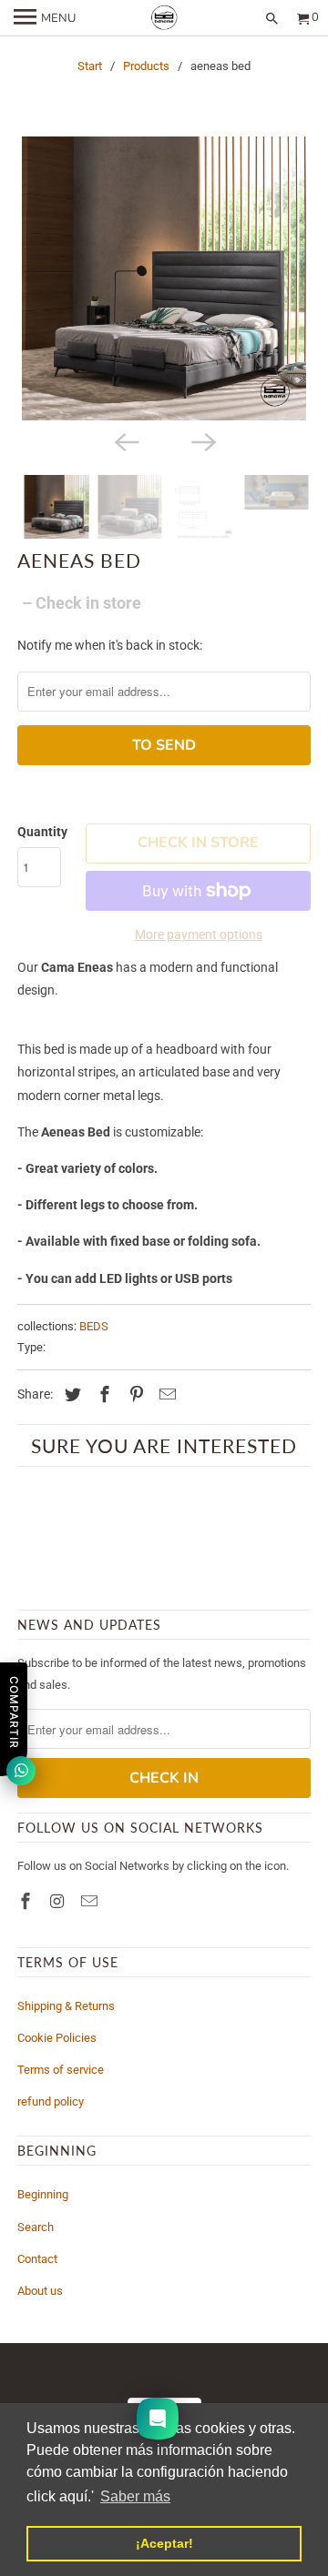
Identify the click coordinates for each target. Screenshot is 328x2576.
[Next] (202, 440)
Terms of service (61, 2070)
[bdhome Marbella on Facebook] (27, 1901)
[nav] (45, 18)
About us (40, 2291)
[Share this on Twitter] (70, 1394)
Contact (37, 2259)
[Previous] (126, 440)
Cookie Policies (57, 2038)
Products (146, 66)
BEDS (94, 1326)
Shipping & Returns (66, 2006)
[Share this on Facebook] (102, 1394)
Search (36, 2227)
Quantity (42, 832)
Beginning (43, 2194)
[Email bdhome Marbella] (91, 1901)
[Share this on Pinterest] (134, 1394)
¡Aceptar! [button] (164, 2543)
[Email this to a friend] (165, 1394)
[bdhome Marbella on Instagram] (59, 1901)
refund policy (51, 2101)
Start (90, 66)
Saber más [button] (135, 2496)
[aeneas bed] (164, 278)
